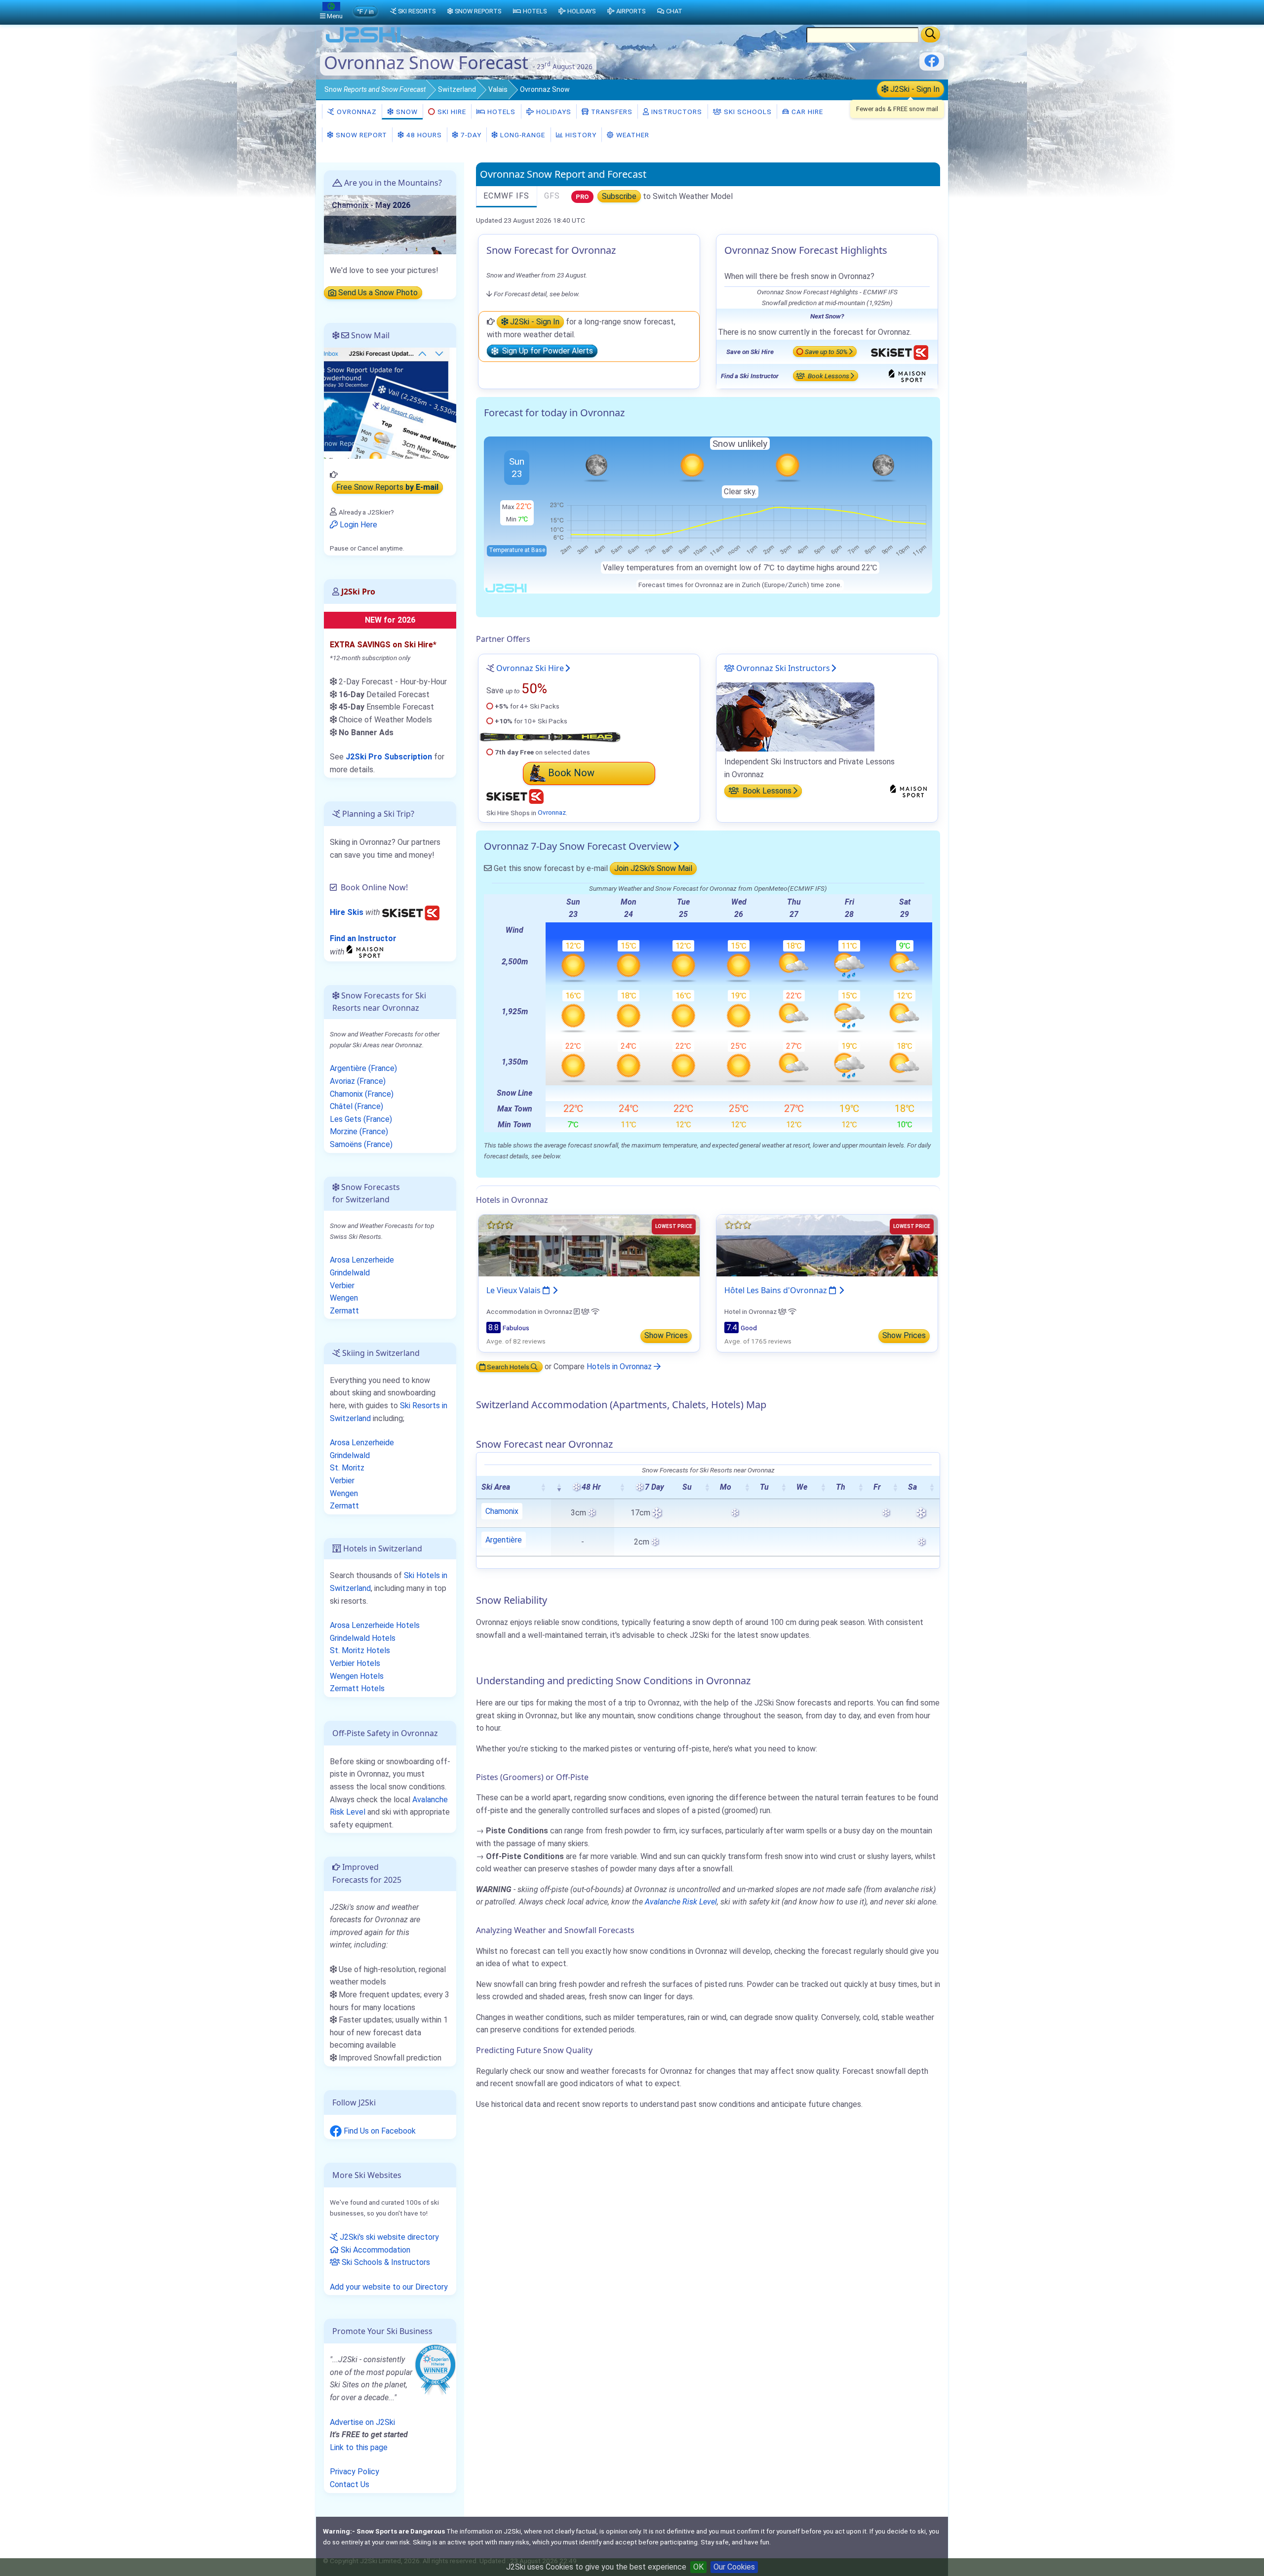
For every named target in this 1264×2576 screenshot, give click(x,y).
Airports (631, 11)
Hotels (500, 112)
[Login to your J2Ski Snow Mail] (390, 403)
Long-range (522, 135)
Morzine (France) (359, 1131)
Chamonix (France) (362, 1094)
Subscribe (619, 196)
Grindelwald (350, 1273)
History (580, 135)
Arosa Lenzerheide (362, 1260)
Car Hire (806, 112)
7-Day (470, 135)
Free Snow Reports (387, 488)
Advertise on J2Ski (362, 2422)
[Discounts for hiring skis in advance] (411, 912)
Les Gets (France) (361, 1119)
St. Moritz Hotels (360, 1650)
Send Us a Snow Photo (377, 293)
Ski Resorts (417, 11)
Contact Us (350, 2484)
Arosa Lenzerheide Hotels (375, 1625)
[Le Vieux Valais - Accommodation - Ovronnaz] (589, 1245)
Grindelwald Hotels (363, 1638)
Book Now (571, 773)
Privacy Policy (355, 2472)
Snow (375, 89)
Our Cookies (734, 2567)
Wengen (344, 1298)
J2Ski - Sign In (914, 89)
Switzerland (457, 89)
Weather (632, 135)
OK (698, 2567)
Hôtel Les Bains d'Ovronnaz (777, 1290)
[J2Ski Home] (363, 42)
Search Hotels (508, 1367)
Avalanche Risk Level (681, 1902)
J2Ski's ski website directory (388, 2237)
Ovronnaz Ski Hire (530, 668)
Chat (674, 11)
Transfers (611, 112)
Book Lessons (828, 376)
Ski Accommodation (375, 2250)
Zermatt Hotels (357, 1688)
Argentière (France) (363, 1068)
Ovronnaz (356, 112)
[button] (543, 1487)
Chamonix (502, 1511)
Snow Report (360, 135)
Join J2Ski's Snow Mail (653, 868)
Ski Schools (747, 112)
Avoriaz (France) (358, 1081)
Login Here (357, 525)
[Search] (930, 35)
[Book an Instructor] (366, 951)
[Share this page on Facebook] (932, 64)
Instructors (676, 112)
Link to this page (359, 2447)
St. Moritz (347, 1468)
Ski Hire (452, 112)
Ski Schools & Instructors (385, 2262)
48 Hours (423, 135)
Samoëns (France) (361, 1144)
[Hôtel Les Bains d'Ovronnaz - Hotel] (827, 1245)
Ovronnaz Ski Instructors (782, 668)
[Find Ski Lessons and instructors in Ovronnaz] (795, 717)
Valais (498, 89)
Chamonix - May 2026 (371, 205)
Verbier (342, 1286)
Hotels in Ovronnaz (620, 1367)
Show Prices (666, 1335)
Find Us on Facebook (379, 2131)
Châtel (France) (356, 1106)
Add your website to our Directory (389, 2287)
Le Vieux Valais (514, 1290)
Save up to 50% (826, 352)
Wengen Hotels (357, 1676)
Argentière (504, 1540)
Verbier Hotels (355, 1663)
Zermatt (344, 1311)
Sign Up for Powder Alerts (546, 351)
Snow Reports (478, 11)
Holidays (553, 112)
